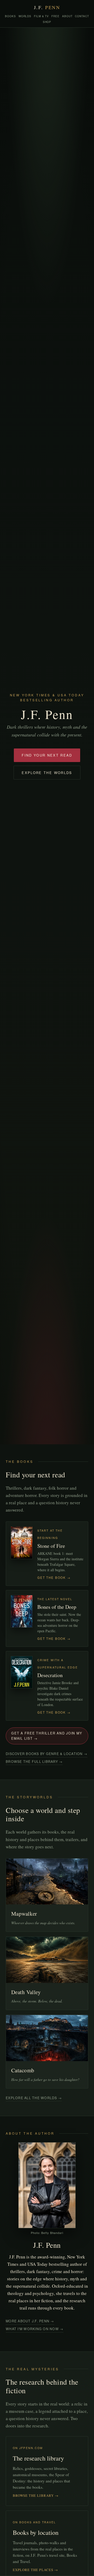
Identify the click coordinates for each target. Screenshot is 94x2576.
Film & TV (41, 16)
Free (55, 16)
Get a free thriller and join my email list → (47, 1736)
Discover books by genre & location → (47, 1754)
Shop (47, 22)
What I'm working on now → (35, 2329)
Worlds (25, 16)
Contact (82, 16)
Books (10, 16)
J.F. (47, 7)
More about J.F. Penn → (30, 2321)
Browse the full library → (34, 1762)
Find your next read (47, 755)
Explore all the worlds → (34, 2098)
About (67, 16)
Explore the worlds (47, 773)
